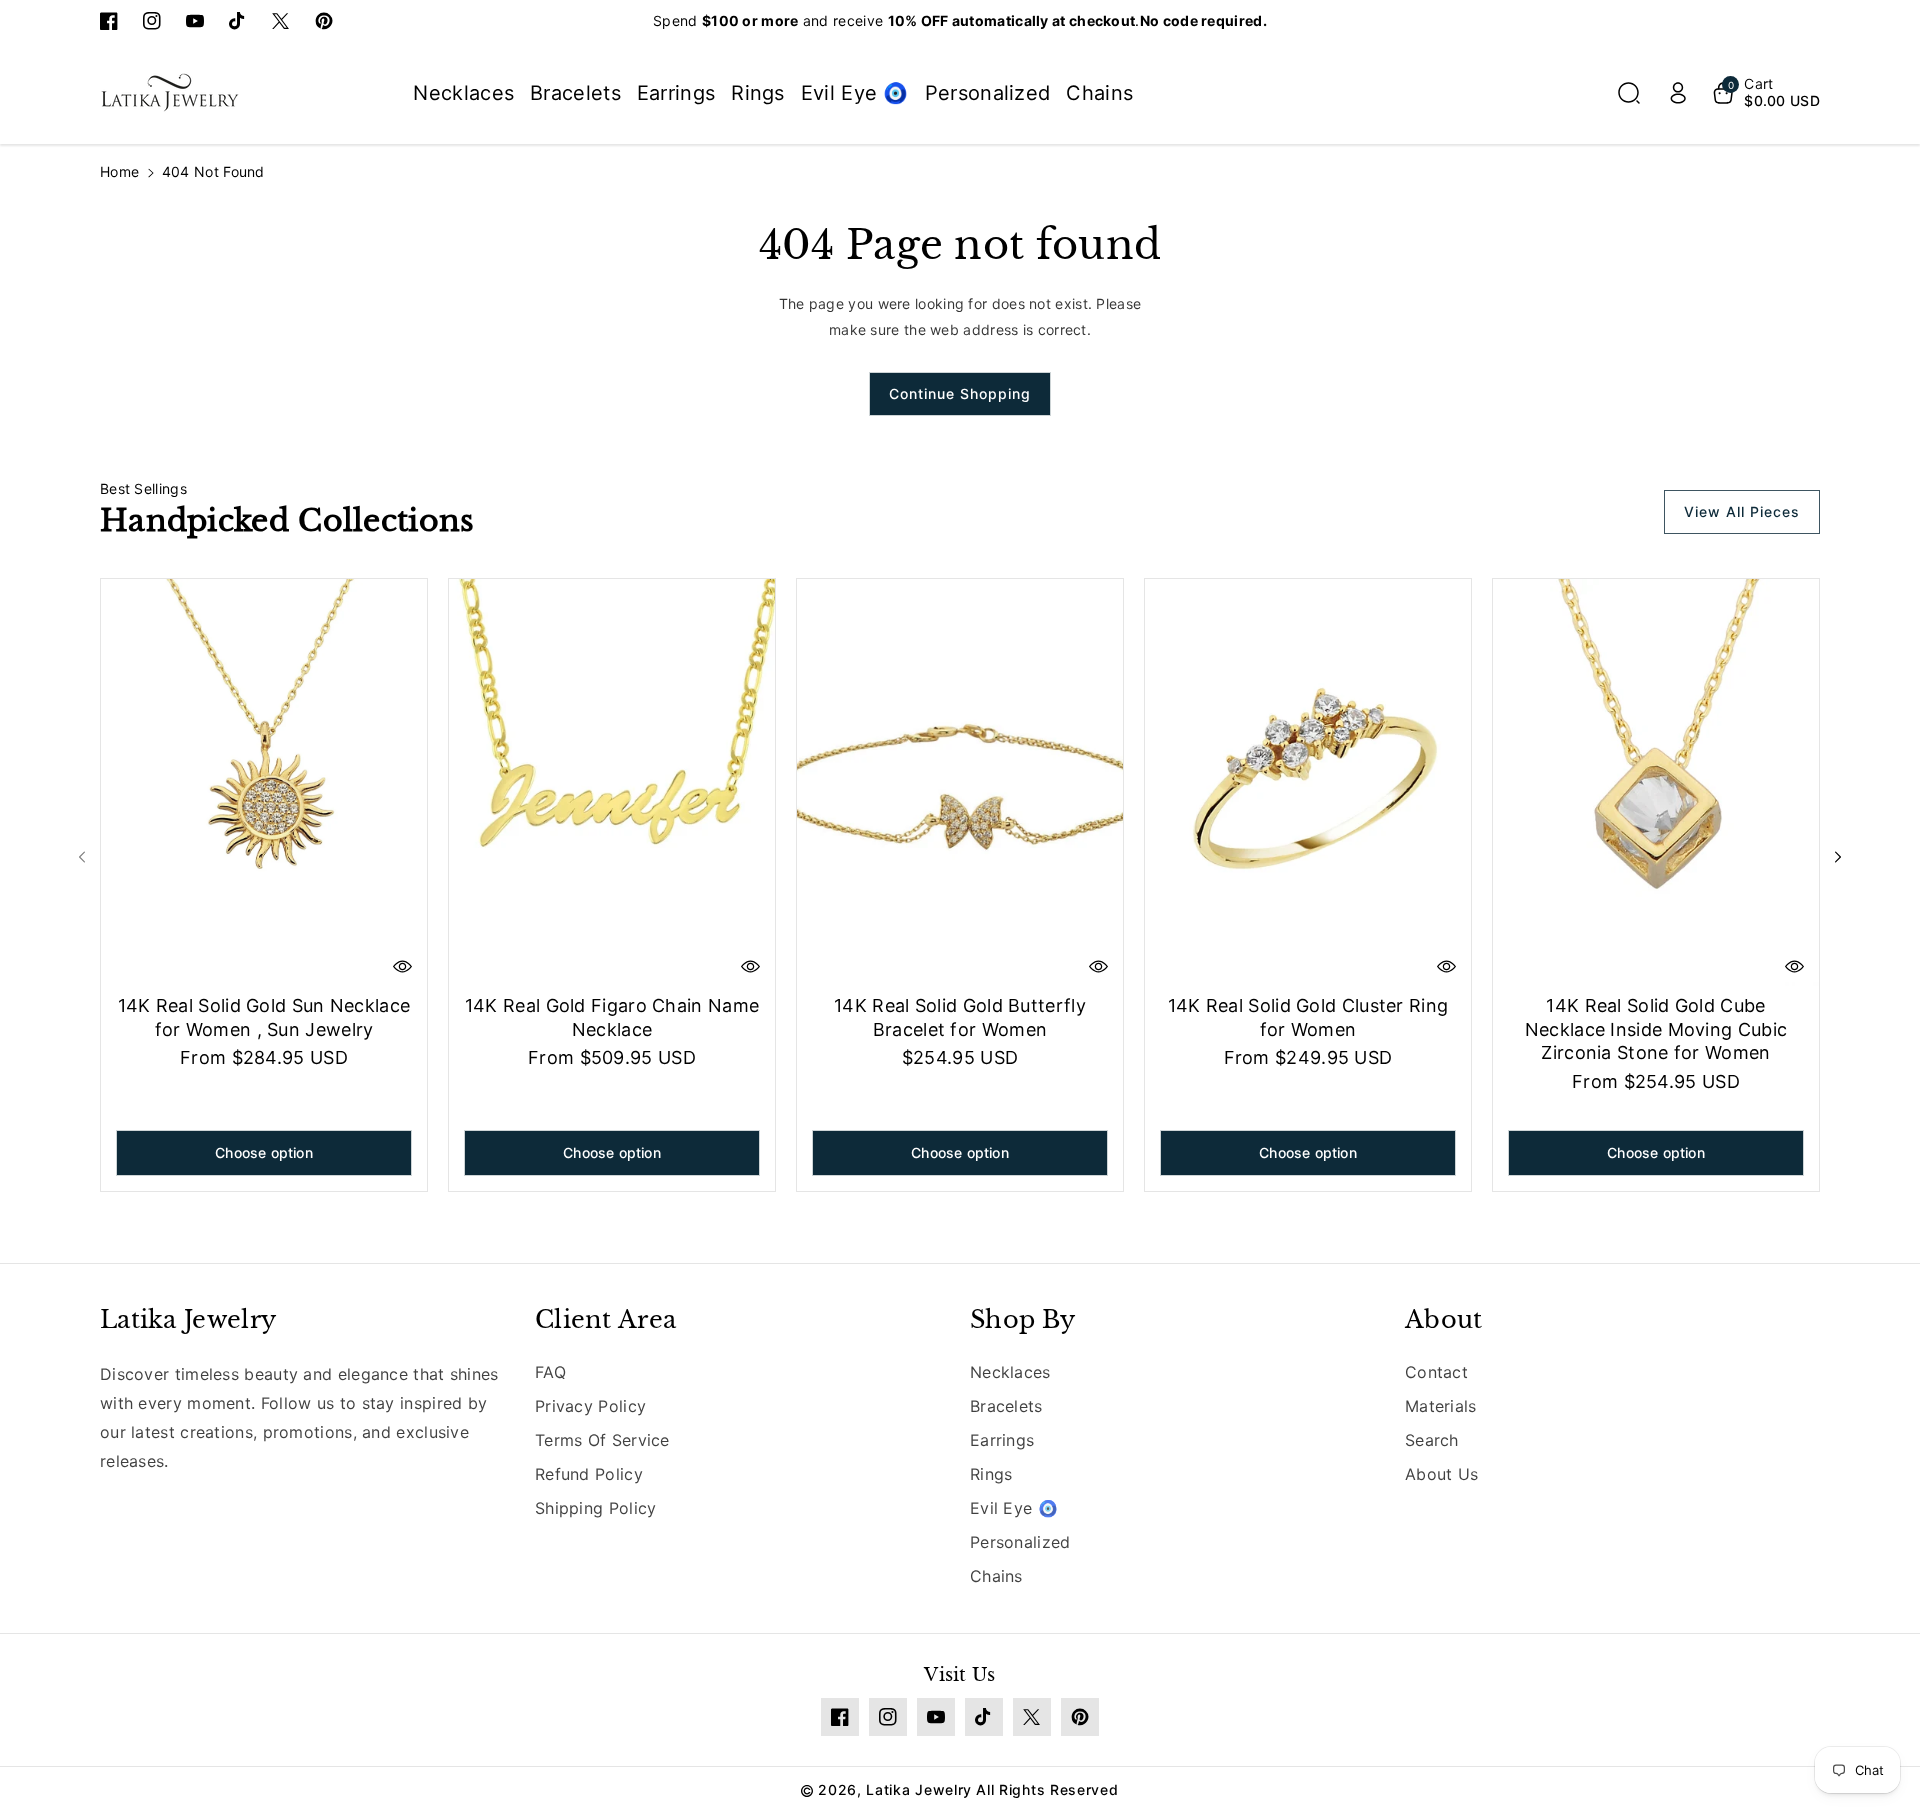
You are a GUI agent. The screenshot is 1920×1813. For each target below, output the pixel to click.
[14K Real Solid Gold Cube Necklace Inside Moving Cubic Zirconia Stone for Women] (1656, 783)
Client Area (605, 1319)
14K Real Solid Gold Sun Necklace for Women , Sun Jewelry (264, 1017)
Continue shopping (960, 393)
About (1444, 1319)
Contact (1436, 1372)
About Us (1441, 1474)
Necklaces (1010, 1372)
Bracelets (1006, 1406)
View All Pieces (1742, 511)
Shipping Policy (596, 1508)
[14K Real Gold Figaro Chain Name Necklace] (612, 783)
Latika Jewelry (188, 1319)
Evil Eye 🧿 (1014, 1508)
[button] (1629, 93)
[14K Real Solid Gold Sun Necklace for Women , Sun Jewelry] (264, 783)
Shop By (1022, 1319)
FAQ (550, 1372)
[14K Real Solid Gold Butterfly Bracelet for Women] (960, 783)
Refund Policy (589, 1474)
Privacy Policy (590, 1406)
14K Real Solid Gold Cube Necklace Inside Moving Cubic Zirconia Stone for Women (1656, 1029)
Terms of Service (602, 1440)
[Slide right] (1838, 857)
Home (119, 171)
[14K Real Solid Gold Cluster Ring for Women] (1308, 783)
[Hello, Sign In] (1678, 93)
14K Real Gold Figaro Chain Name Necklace (612, 1017)
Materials (1441, 1406)
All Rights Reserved (1047, 1789)
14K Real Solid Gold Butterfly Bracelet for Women (960, 1017)
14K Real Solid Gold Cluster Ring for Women (1308, 1017)
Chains (996, 1576)
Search (1432, 1440)
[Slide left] (82, 857)
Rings (991, 1474)
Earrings (1002, 1440)
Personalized (1020, 1542)
